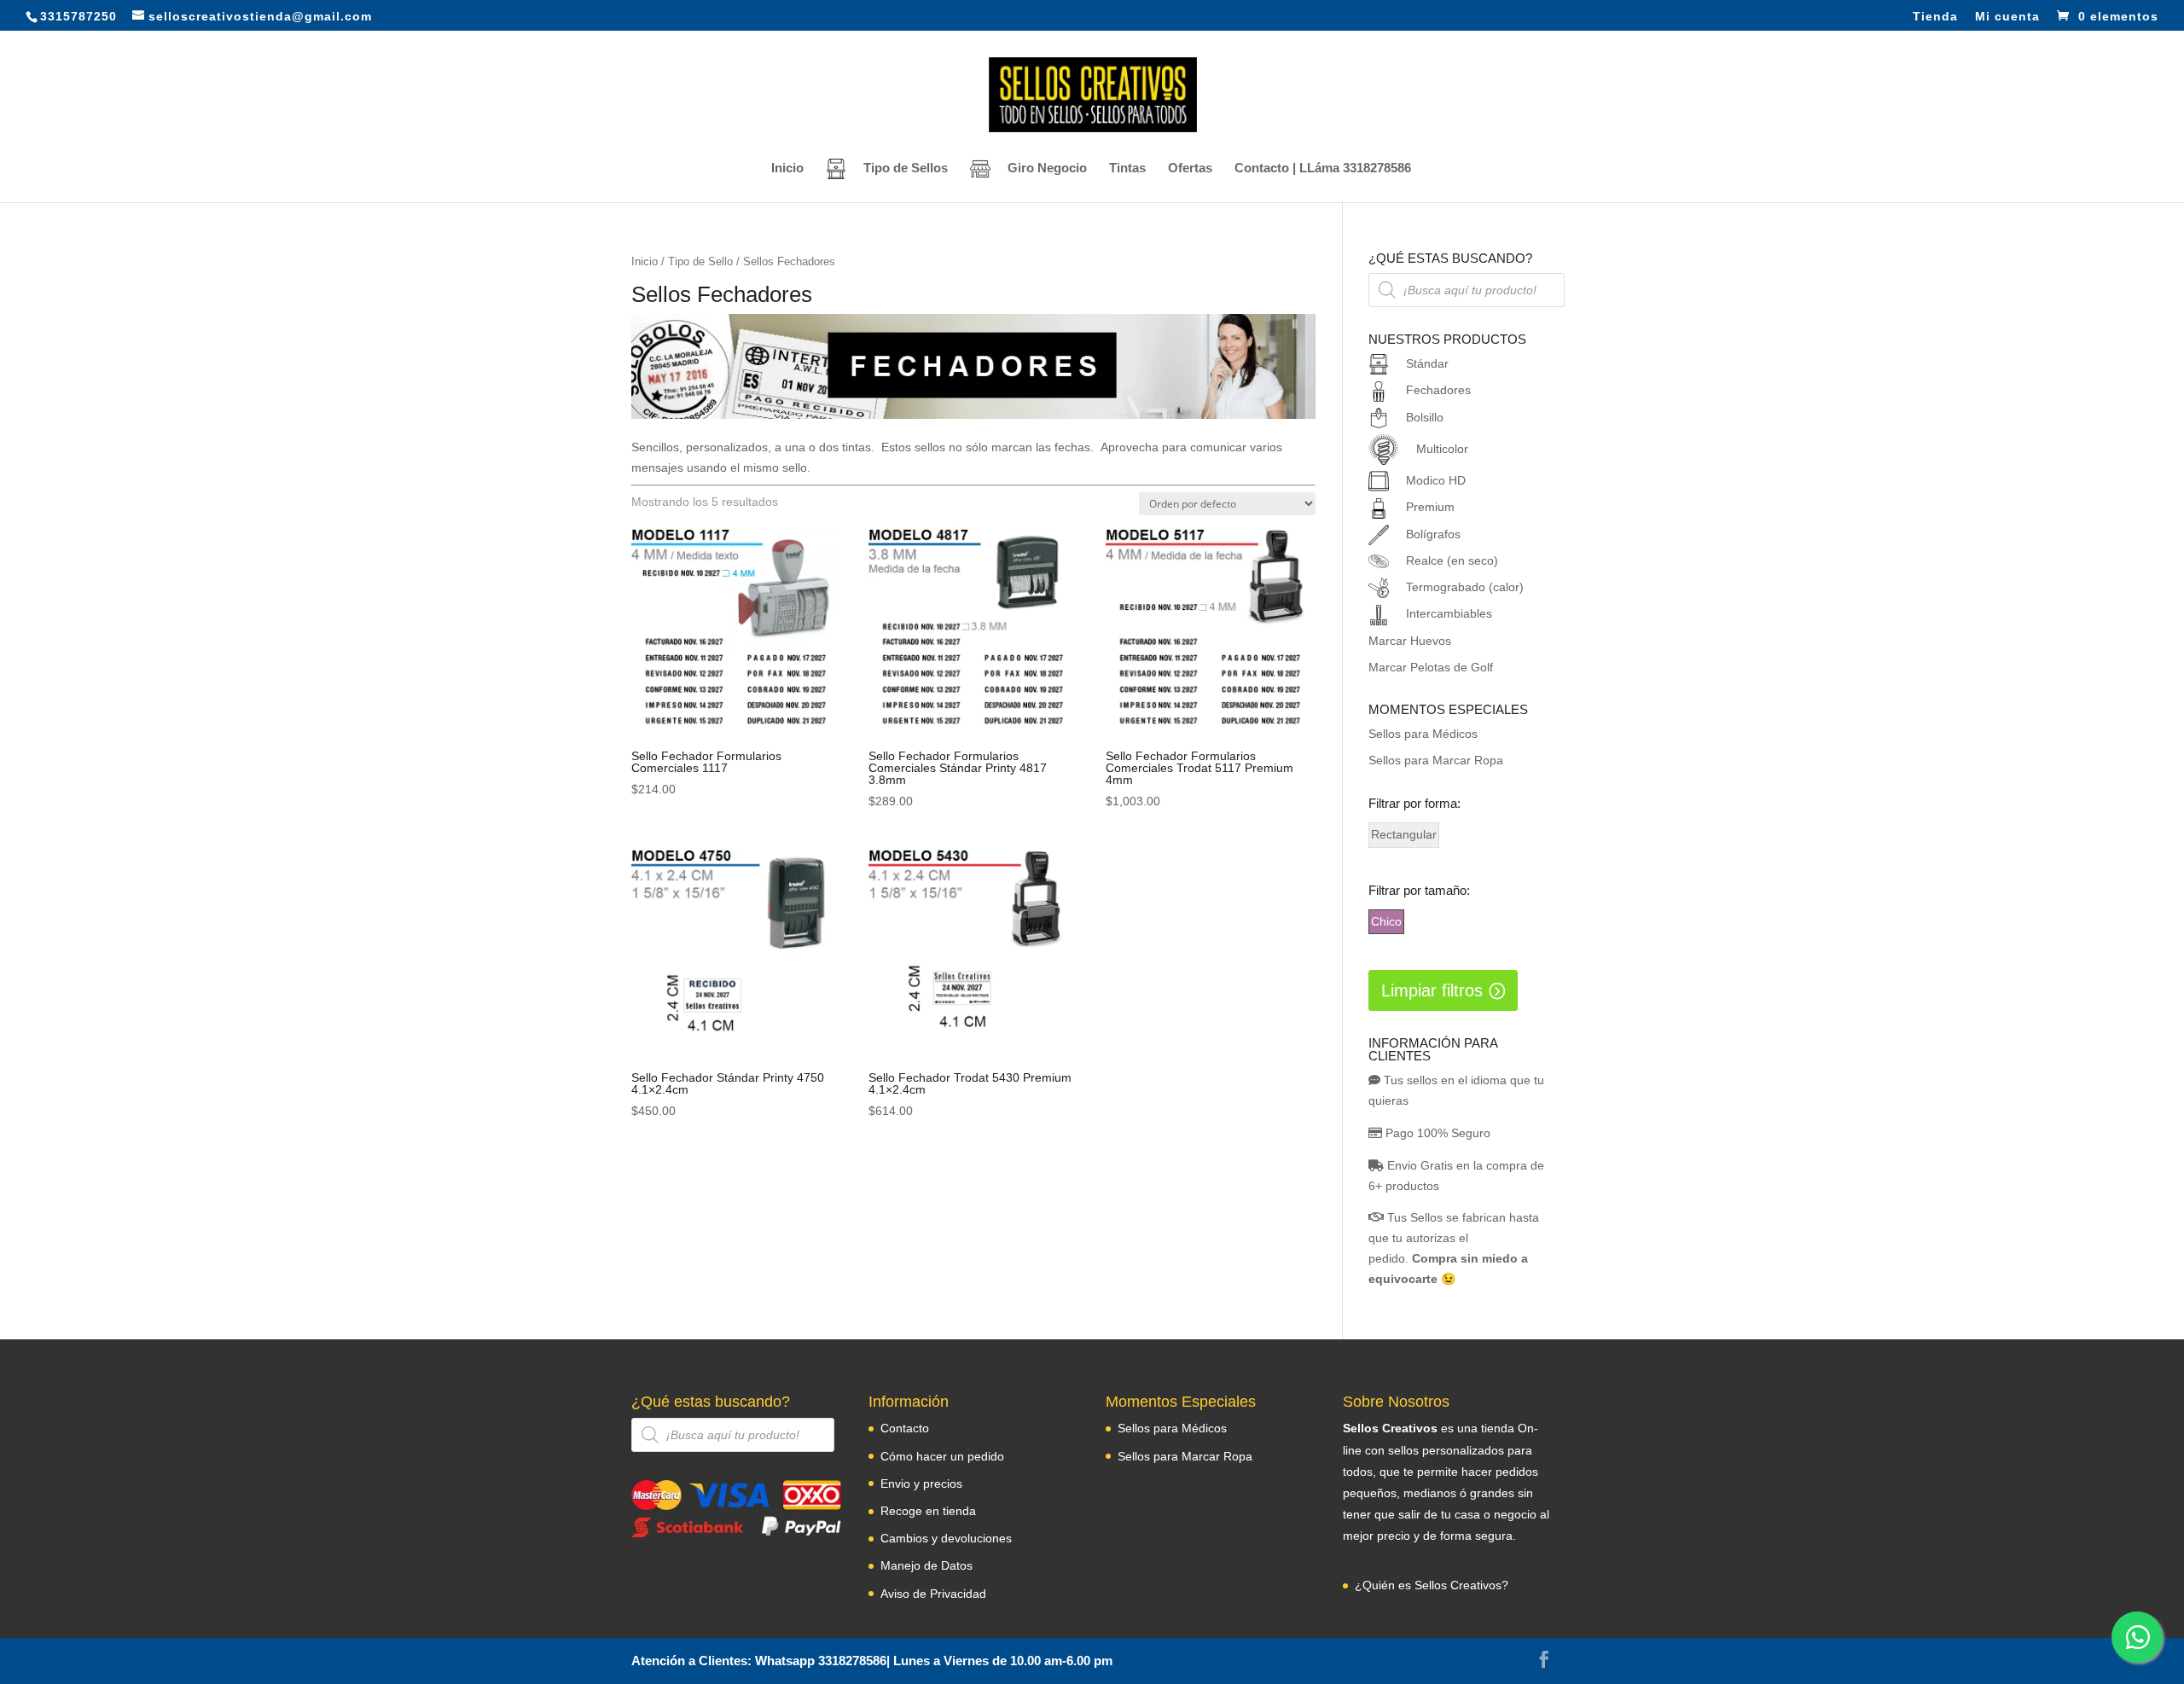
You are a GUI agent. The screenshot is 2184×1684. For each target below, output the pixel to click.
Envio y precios (921, 1484)
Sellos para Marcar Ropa (1436, 760)
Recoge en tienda (928, 1511)
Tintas (1127, 168)
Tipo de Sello (700, 261)
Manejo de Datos (926, 1565)
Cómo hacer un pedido (942, 1456)
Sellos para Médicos (1423, 734)
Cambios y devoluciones (946, 1538)
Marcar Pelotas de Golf (1431, 667)
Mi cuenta (2007, 17)
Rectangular (1404, 834)
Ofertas (1190, 168)
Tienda (1935, 17)
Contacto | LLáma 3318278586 (1323, 168)
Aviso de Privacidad (933, 1594)
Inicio (787, 168)
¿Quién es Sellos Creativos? (1432, 1585)
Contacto (905, 1428)
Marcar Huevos (1410, 641)
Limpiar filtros (1432, 990)
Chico (1386, 921)
